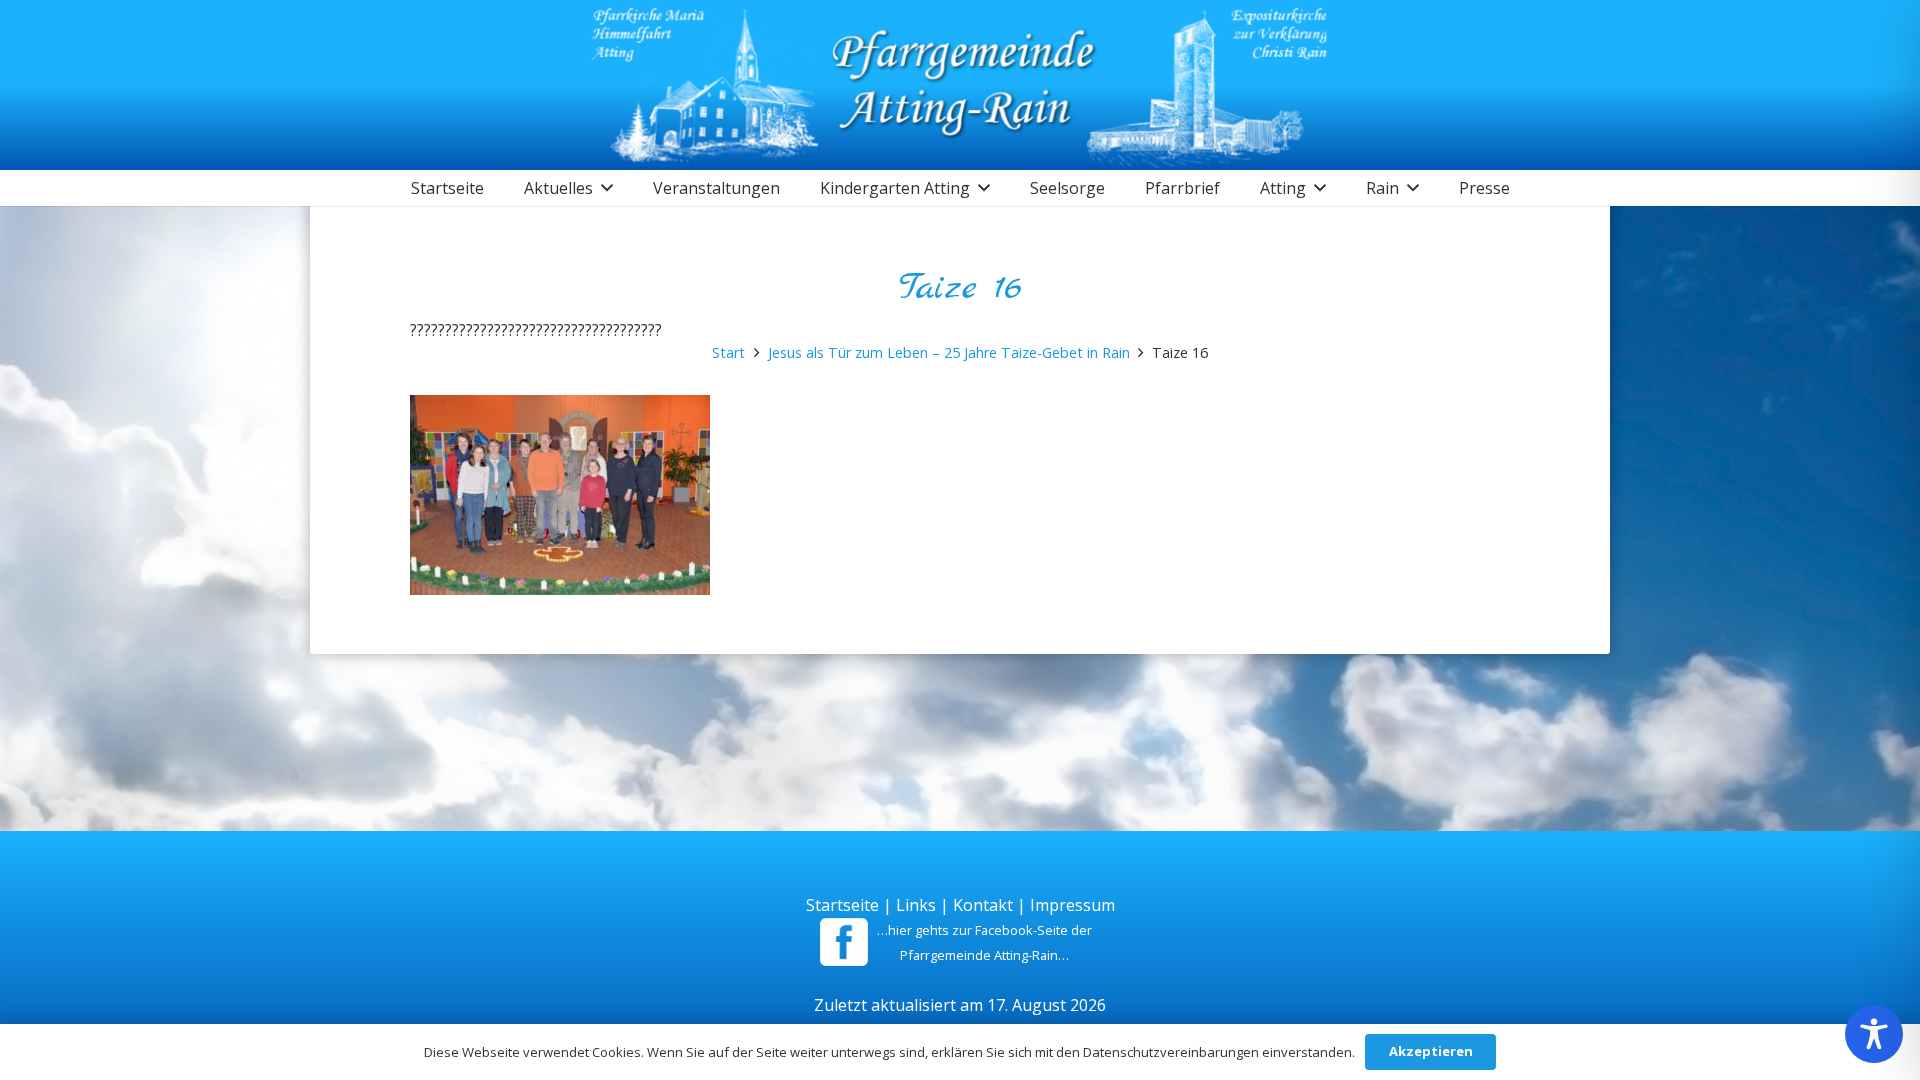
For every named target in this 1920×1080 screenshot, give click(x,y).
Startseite (842, 905)
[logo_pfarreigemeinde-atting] (960, 85)
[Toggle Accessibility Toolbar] (1874, 1034)
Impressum (1072, 905)
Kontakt (983, 905)
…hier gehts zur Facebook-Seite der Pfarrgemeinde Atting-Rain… (984, 942)
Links (916, 905)
